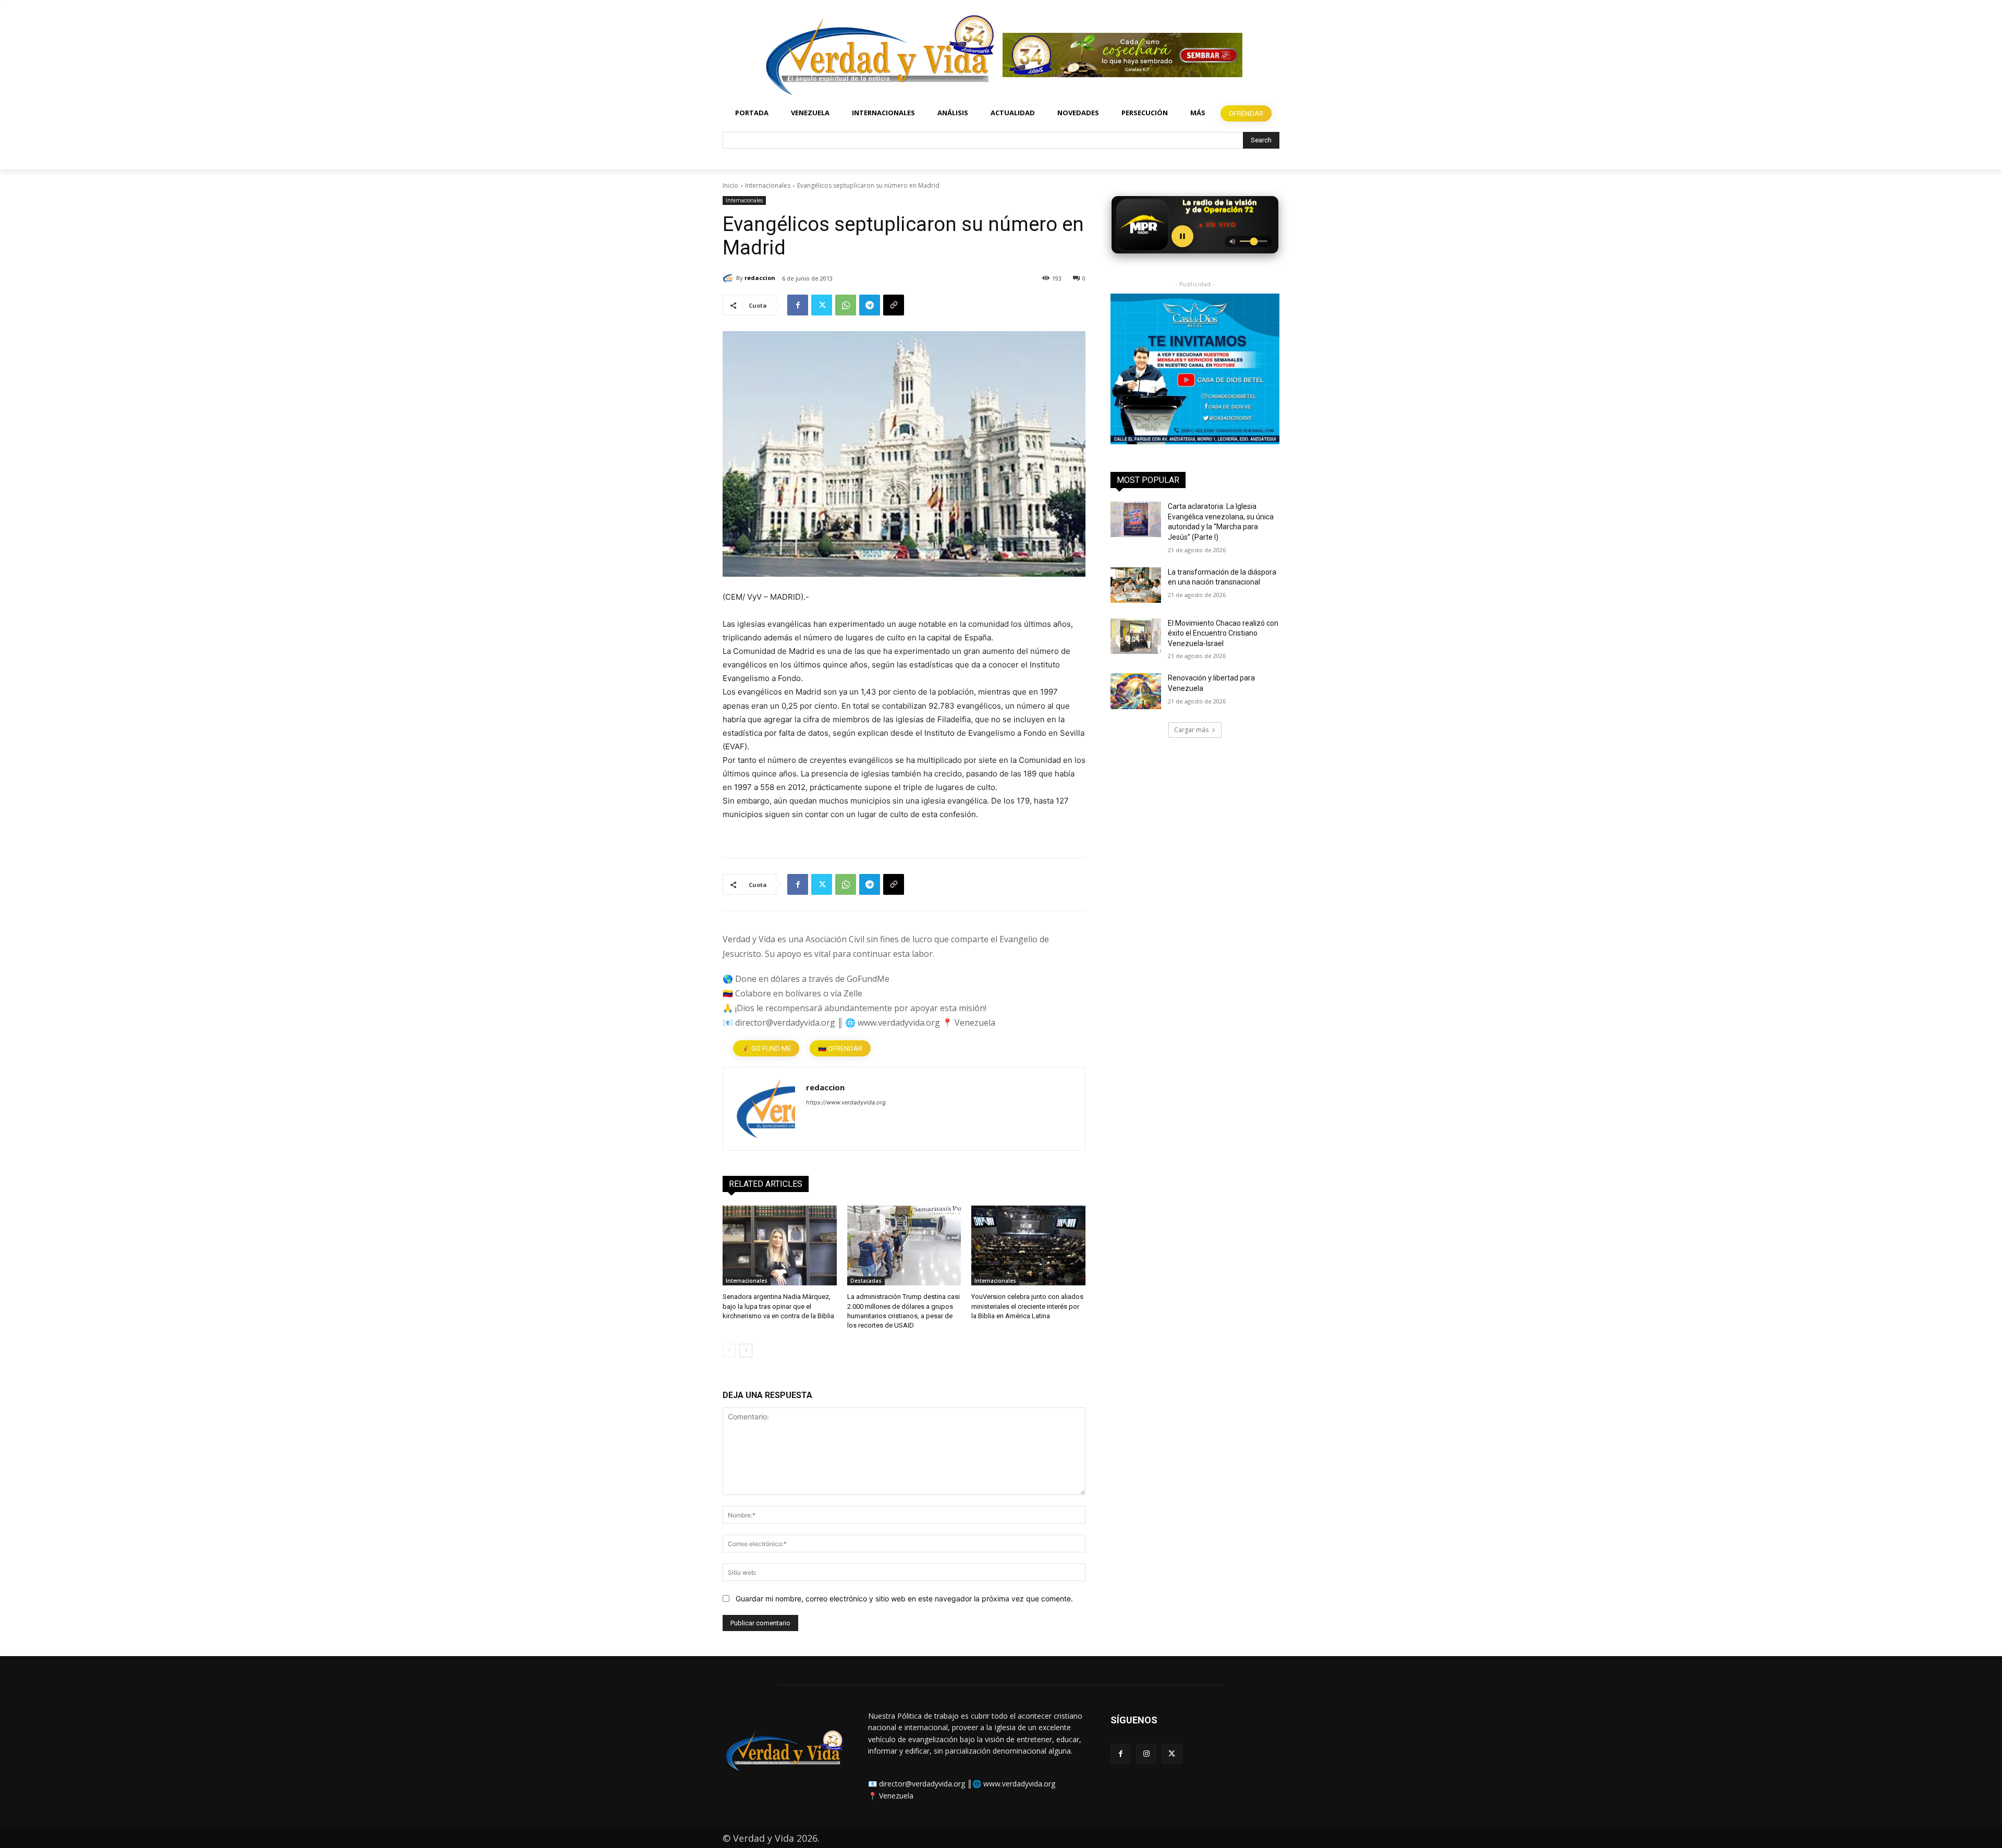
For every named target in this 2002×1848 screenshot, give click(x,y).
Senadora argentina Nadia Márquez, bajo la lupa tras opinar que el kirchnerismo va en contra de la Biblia (778, 1306)
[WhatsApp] (846, 305)
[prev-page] (729, 1351)
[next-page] (746, 1351)
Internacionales (768, 185)
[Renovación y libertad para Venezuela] (1136, 691)
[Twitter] (822, 305)
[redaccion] (729, 278)
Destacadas (866, 1281)
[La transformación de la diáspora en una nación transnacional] (1136, 585)
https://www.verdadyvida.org (846, 1102)
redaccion (760, 278)
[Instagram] (1146, 1754)
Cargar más (1191, 730)
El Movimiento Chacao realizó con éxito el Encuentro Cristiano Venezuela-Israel (1223, 633)
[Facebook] (798, 305)
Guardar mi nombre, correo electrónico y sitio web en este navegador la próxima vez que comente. (904, 1598)
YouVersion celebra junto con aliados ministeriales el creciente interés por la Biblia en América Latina (1027, 1306)
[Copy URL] (894, 305)
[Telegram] (870, 305)
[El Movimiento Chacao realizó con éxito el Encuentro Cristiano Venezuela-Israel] (1136, 636)
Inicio (730, 185)
